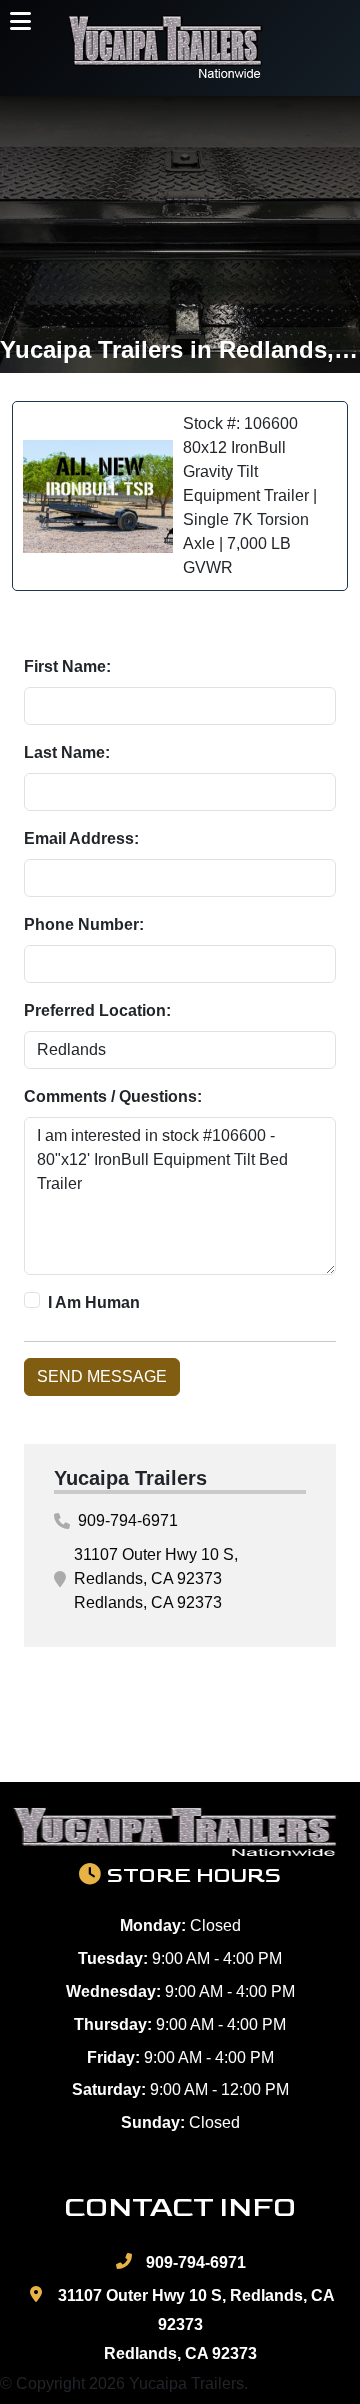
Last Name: (67, 752)
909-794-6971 (128, 1520)
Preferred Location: (97, 1010)
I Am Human (94, 1302)
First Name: (67, 666)
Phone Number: (84, 924)
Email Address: (81, 838)
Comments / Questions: (113, 1096)
